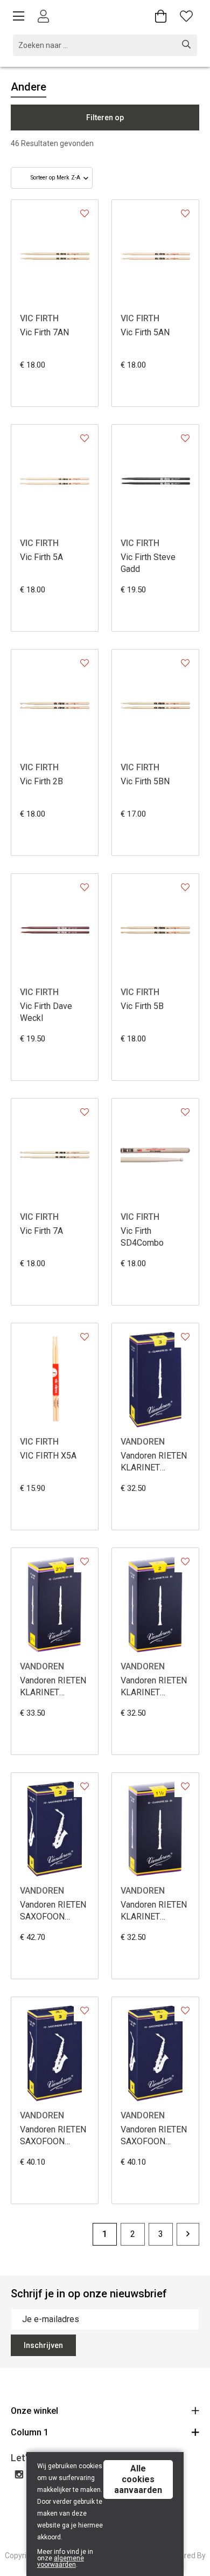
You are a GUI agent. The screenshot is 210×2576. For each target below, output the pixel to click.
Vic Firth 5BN (145, 781)
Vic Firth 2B (41, 781)
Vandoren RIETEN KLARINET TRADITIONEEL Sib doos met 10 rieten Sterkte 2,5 (53, 1687)
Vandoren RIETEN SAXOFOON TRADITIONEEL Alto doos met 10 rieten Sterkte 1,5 (154, 2136)
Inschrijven (43, 2345)
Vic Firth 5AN (145, 332)
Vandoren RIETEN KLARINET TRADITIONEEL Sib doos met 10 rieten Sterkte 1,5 (154, 1911)
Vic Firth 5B (142, 1006)
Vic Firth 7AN (44, 332)
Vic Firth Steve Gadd (148, 563)
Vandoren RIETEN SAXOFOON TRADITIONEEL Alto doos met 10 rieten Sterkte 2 (53, 2136)
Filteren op (105, 118)
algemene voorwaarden (61, 2561)
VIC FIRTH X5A (48, 1456)
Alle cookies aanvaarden (138, 2479)
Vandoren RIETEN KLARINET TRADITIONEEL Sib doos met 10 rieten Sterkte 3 (154, 1462)
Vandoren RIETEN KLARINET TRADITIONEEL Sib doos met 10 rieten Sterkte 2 (154, 1687)
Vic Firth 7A (41, 1231)
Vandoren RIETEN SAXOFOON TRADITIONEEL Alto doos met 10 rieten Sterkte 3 (53, 1911)
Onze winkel (34, 2411)
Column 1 (30, 2432)
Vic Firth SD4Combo (142, 1237)
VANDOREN (143, 1442)
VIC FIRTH (39, 318)
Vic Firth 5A (41, 557)
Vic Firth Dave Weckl (46, 1012)
